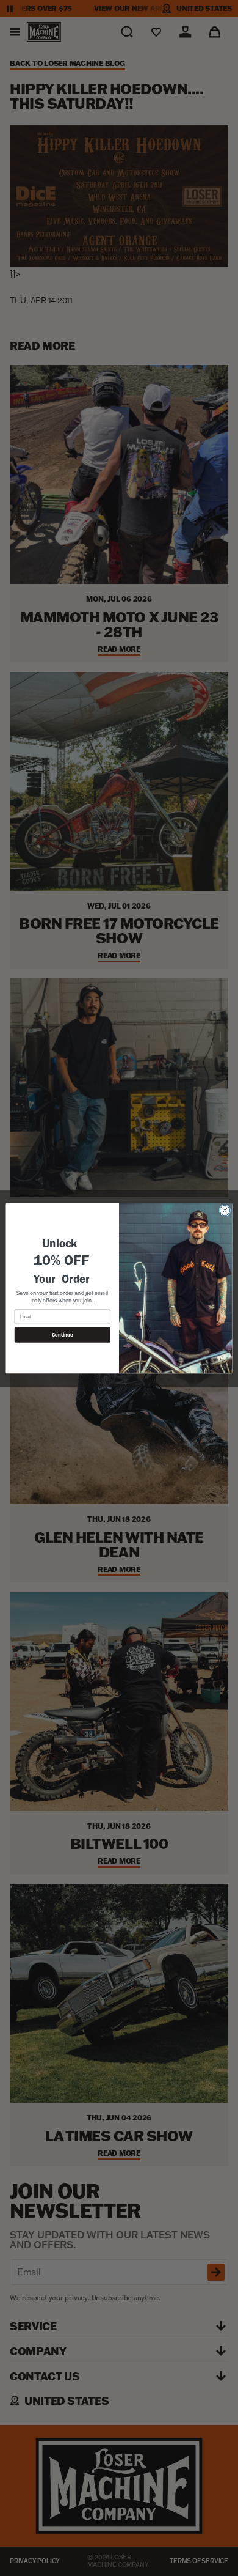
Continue (62, 1335)
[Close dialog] (225, 1210)
